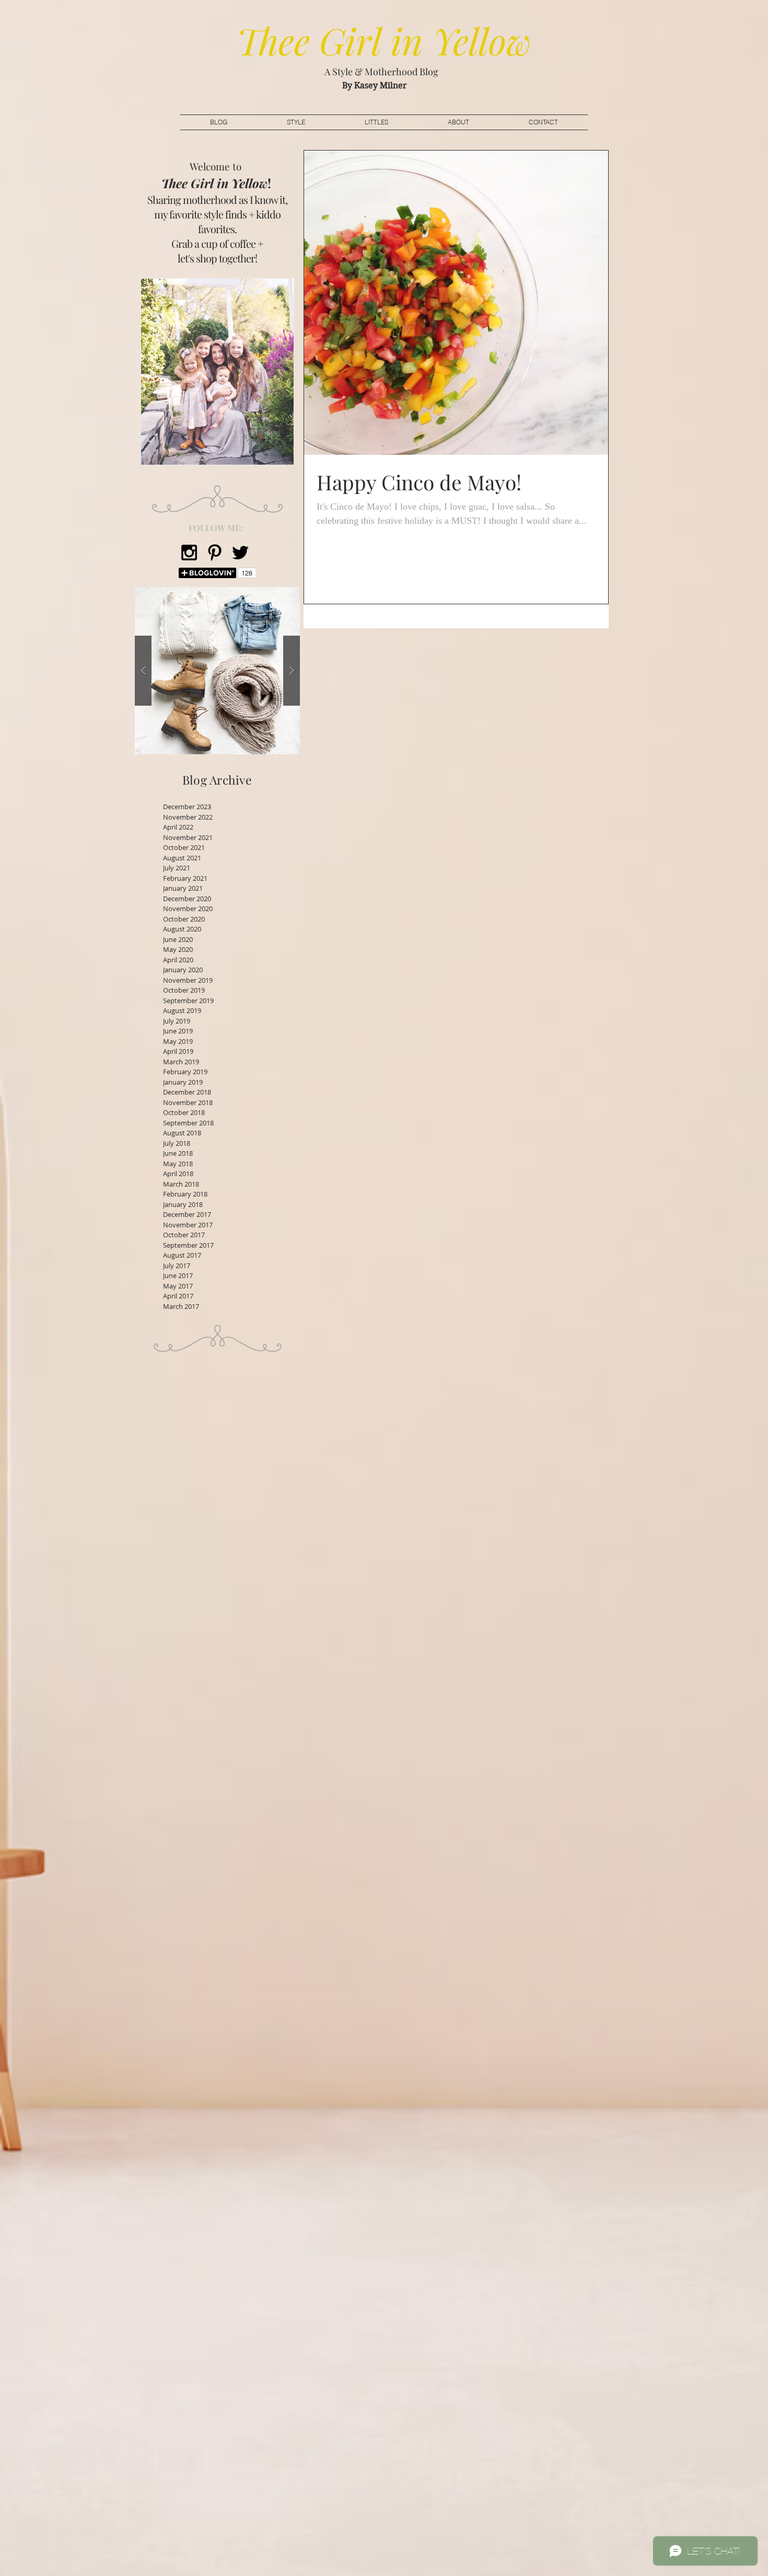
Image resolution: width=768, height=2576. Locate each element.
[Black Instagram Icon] (189, 553)
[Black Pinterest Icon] (215, 553)
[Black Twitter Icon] (240, 553)
